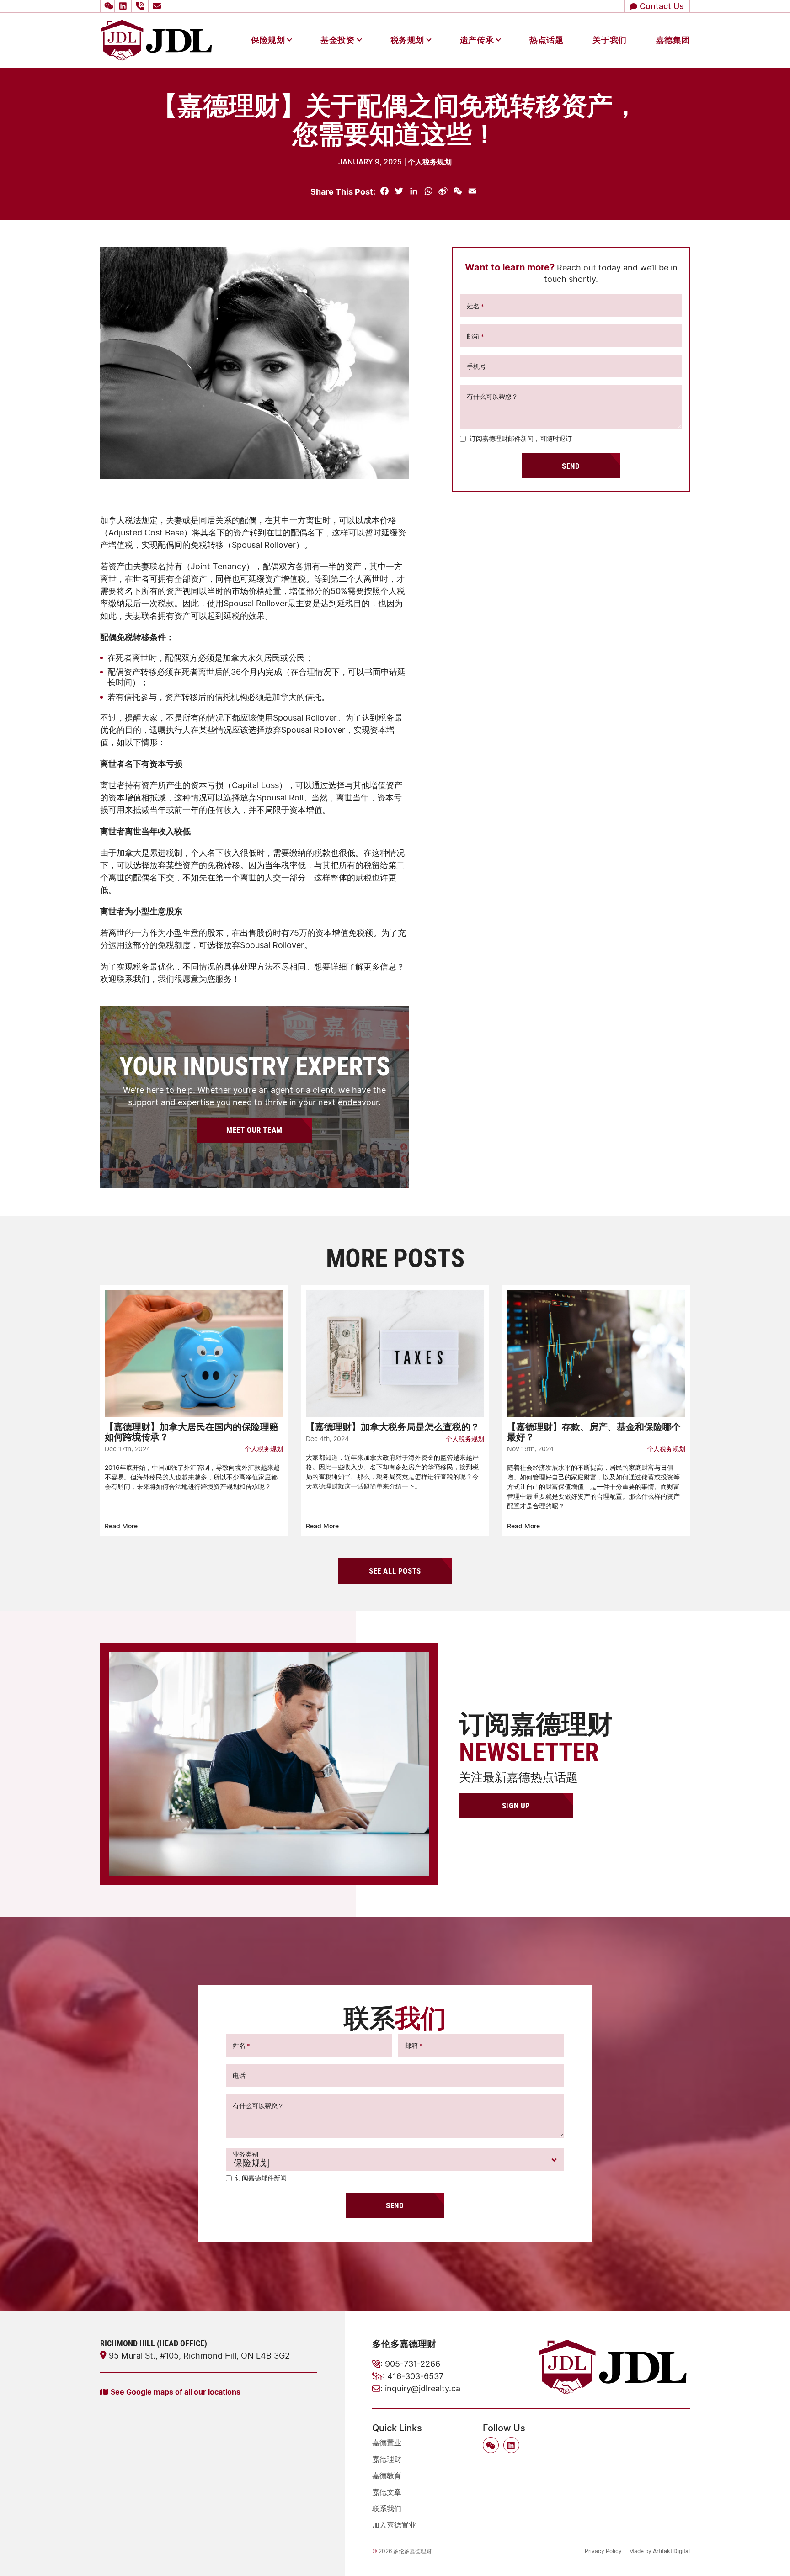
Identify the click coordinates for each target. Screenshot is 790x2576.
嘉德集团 (673, 40)
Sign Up (516, 1805)
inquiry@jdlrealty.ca (423, 2388)
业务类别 (246, 2154)
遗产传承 (477, 40)
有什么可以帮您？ (492, 396)
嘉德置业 (387, 2443)
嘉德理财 (387, 2459)
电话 (239, 2075)
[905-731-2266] (141, 6)
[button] (107, 6)
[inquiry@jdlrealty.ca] (158, 6)
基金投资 (337, 40)
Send (571, 466)
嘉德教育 (387, 2475)
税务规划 (407, 40)
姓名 (475, 306)
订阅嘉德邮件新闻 (261, 2178)
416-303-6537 (415, 2376)
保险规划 (268, 40)
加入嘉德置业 (394, 2525)
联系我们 (387, 2508)
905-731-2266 (413, 2364)
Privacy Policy (603, 2551)
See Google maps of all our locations (176, 2392)
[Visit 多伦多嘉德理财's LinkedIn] (124, 6)
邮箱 (475, 336)
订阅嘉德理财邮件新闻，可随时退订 (521, 438)
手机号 (476, 366)
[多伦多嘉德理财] (156, 39)
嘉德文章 (387, 2492)
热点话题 (546, 40)
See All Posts (395, 1571)
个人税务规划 (430, 162)
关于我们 (609, 40)
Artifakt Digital (671, 2551)
